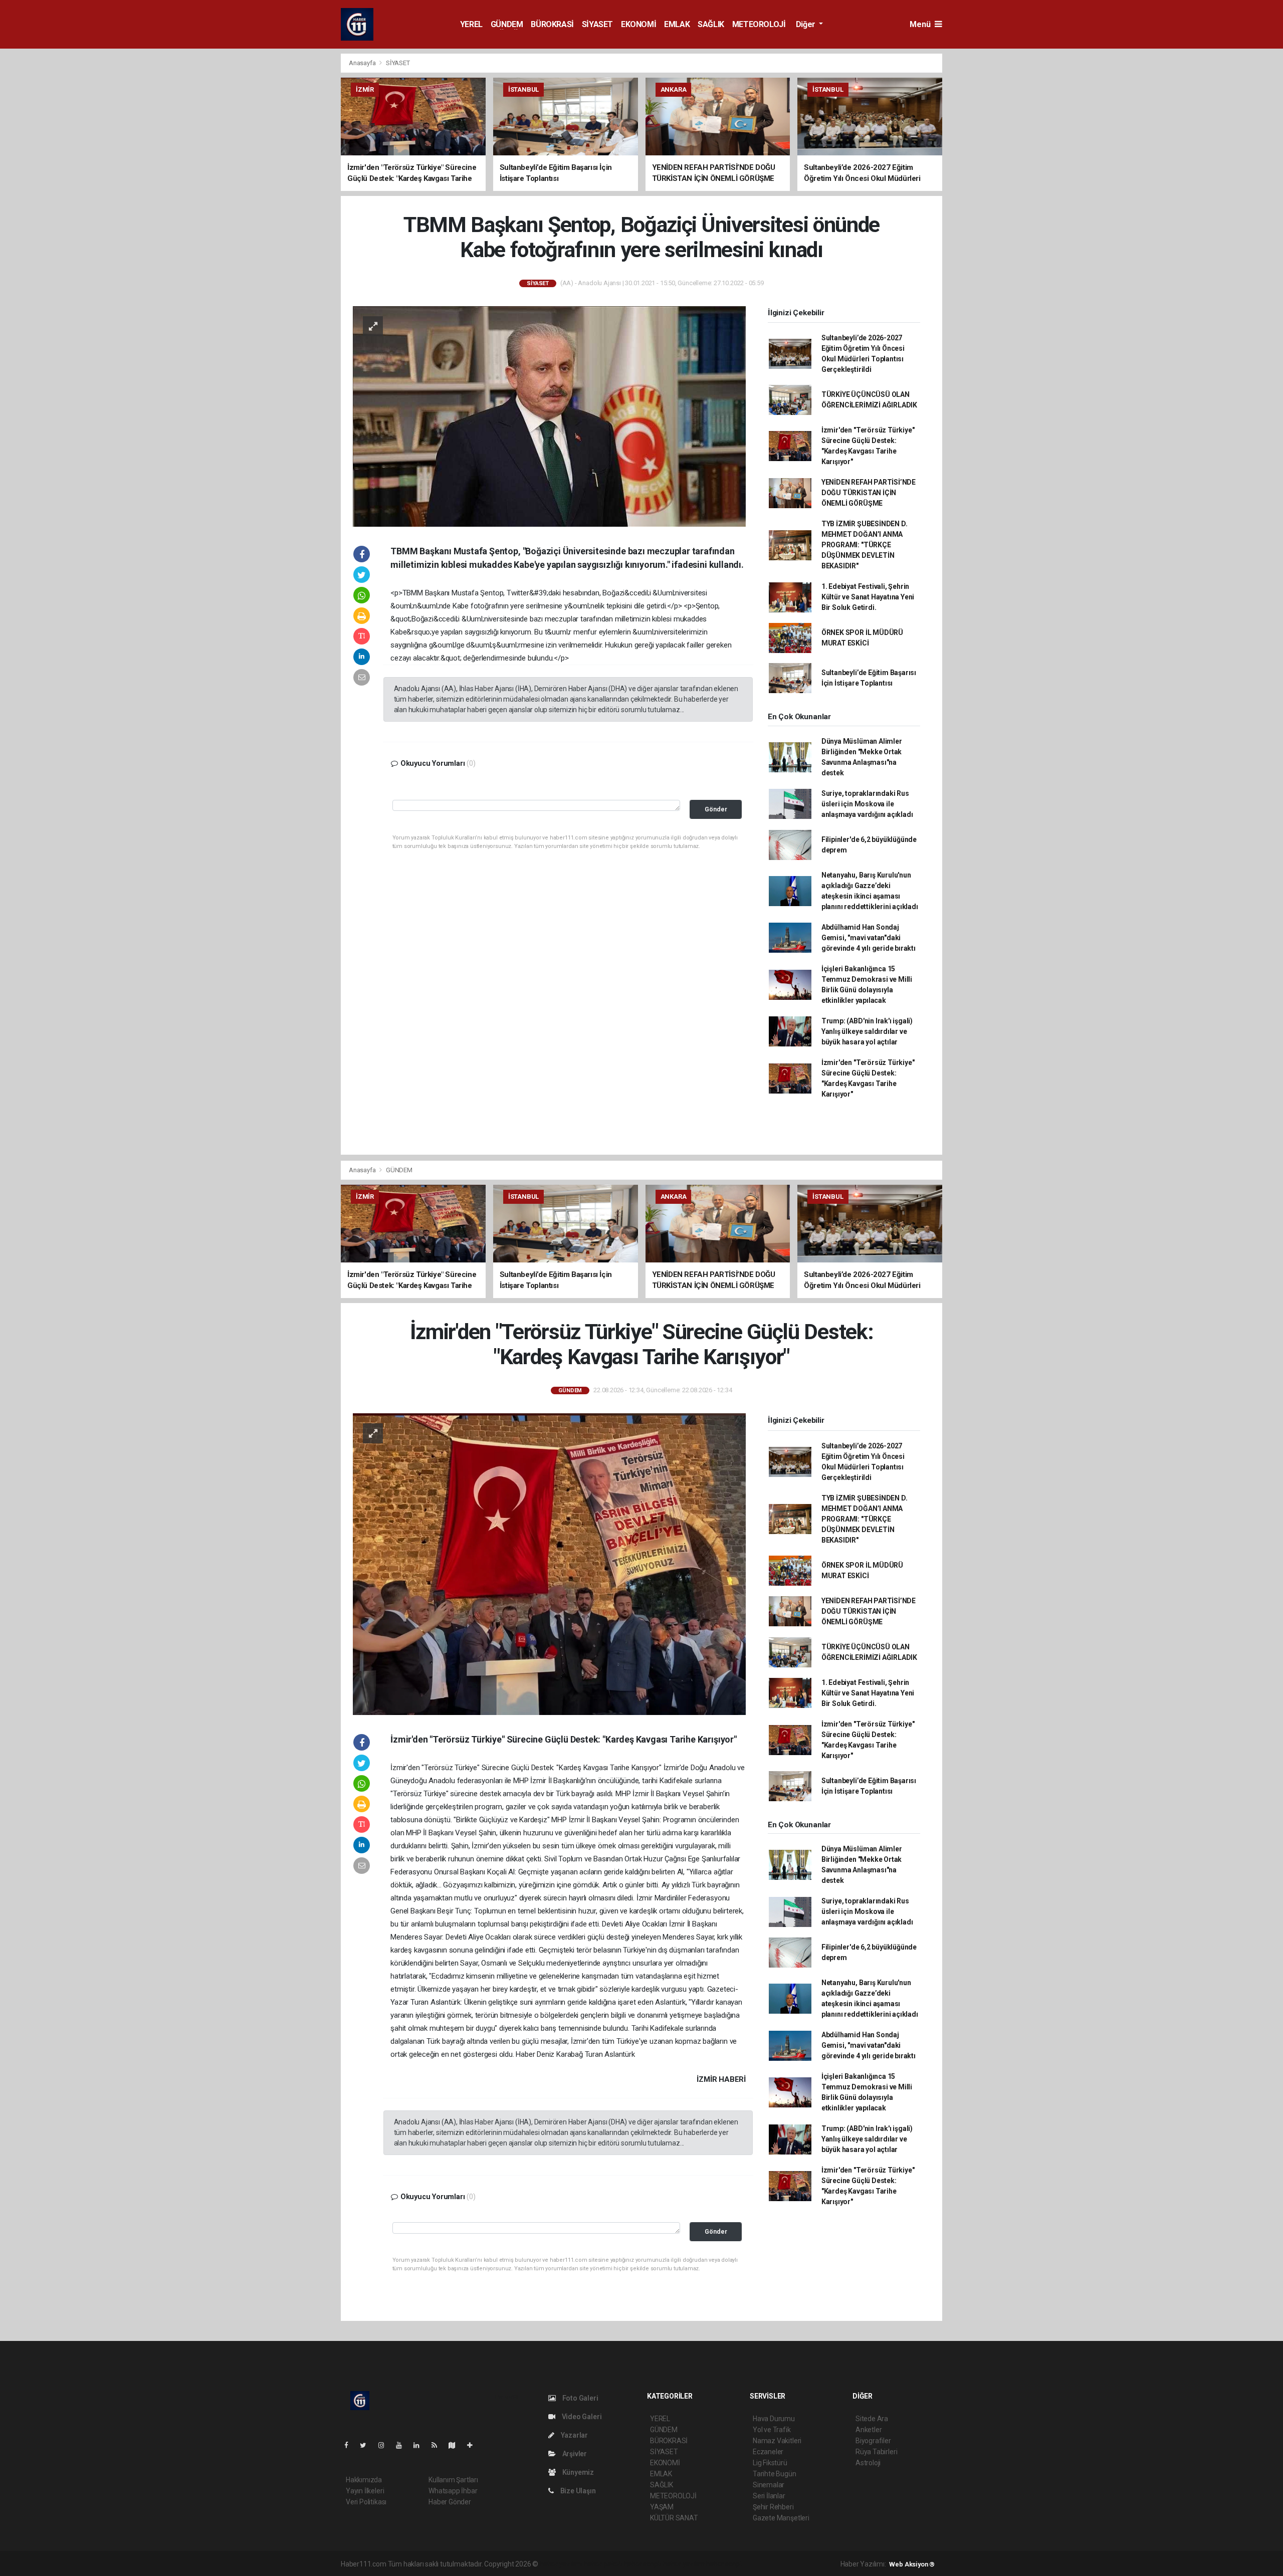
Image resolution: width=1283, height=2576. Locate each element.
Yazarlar (574, 2435)
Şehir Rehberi (773, 2507)
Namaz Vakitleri (777, 2441)
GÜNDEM (507, 24)
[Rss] (438, 2445)
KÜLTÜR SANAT (674, 2518)
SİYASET (597, 24)
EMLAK (677, 24)
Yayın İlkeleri (365, 2491)
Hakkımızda (364, 2480)
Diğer (807, 24)
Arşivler (574, 2454)
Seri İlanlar (769, 2496)
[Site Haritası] (456, 2445)
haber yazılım (684, 2564)
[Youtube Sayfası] (403, 2445)
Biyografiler (873, 2441)
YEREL (471, 24)
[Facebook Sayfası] (350, 2445)
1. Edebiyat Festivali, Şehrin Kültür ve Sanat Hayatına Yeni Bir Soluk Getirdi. (868, 597)
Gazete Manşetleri (781, 2518)
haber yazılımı (561, 2564)
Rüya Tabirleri (876, 2452)
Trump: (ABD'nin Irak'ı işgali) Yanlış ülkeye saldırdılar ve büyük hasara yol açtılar (867, 1031)
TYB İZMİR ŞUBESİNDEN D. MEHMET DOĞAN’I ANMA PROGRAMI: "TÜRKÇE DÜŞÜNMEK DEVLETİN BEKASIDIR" (865, 545)
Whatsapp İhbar (453, 2491)
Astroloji (868, 2463)
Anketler (869, 2430)
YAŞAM (662, 2507)
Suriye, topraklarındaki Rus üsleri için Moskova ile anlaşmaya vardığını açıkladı (867, 804)
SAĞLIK (711, 24)
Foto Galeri (580, 2398)
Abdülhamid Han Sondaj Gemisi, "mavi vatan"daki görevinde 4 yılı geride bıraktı (869, 938)
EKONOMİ (638, 24)
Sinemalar (769, 2485)
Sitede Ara (872, 2419)
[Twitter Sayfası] (367, 2445)
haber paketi (603, 2564)
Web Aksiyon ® (912, 2564)
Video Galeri (581, 2417)
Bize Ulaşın (577, 2491)
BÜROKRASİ (552, 24)
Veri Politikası (366, 2502)
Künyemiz (577, 2472)
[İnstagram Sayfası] (385, 2445)
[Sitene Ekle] (474, 2445)
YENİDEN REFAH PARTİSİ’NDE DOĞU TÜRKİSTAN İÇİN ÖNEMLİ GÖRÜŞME (869, 493)
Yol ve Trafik (772, 2430)
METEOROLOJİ (759, 24)
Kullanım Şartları (453, 2480)
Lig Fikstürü (770, 2463)
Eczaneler (768, 2452)
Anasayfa (363, 63)
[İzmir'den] (549, 1564)
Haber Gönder (450, 2502)
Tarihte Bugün (775, 2474)
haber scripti (643, 2564)
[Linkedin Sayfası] (420, 2445)
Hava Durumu (774, 2419)
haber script (724, 2564)
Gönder (716, 809)
